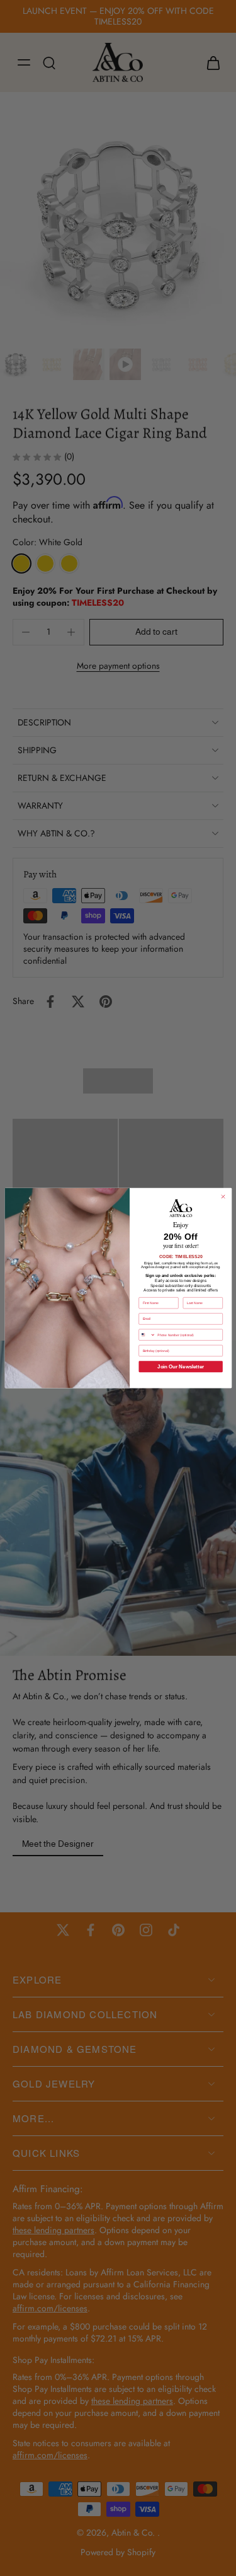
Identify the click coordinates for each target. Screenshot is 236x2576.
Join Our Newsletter (181, 1366)
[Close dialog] (223, 1197)
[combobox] (147, 1335)
